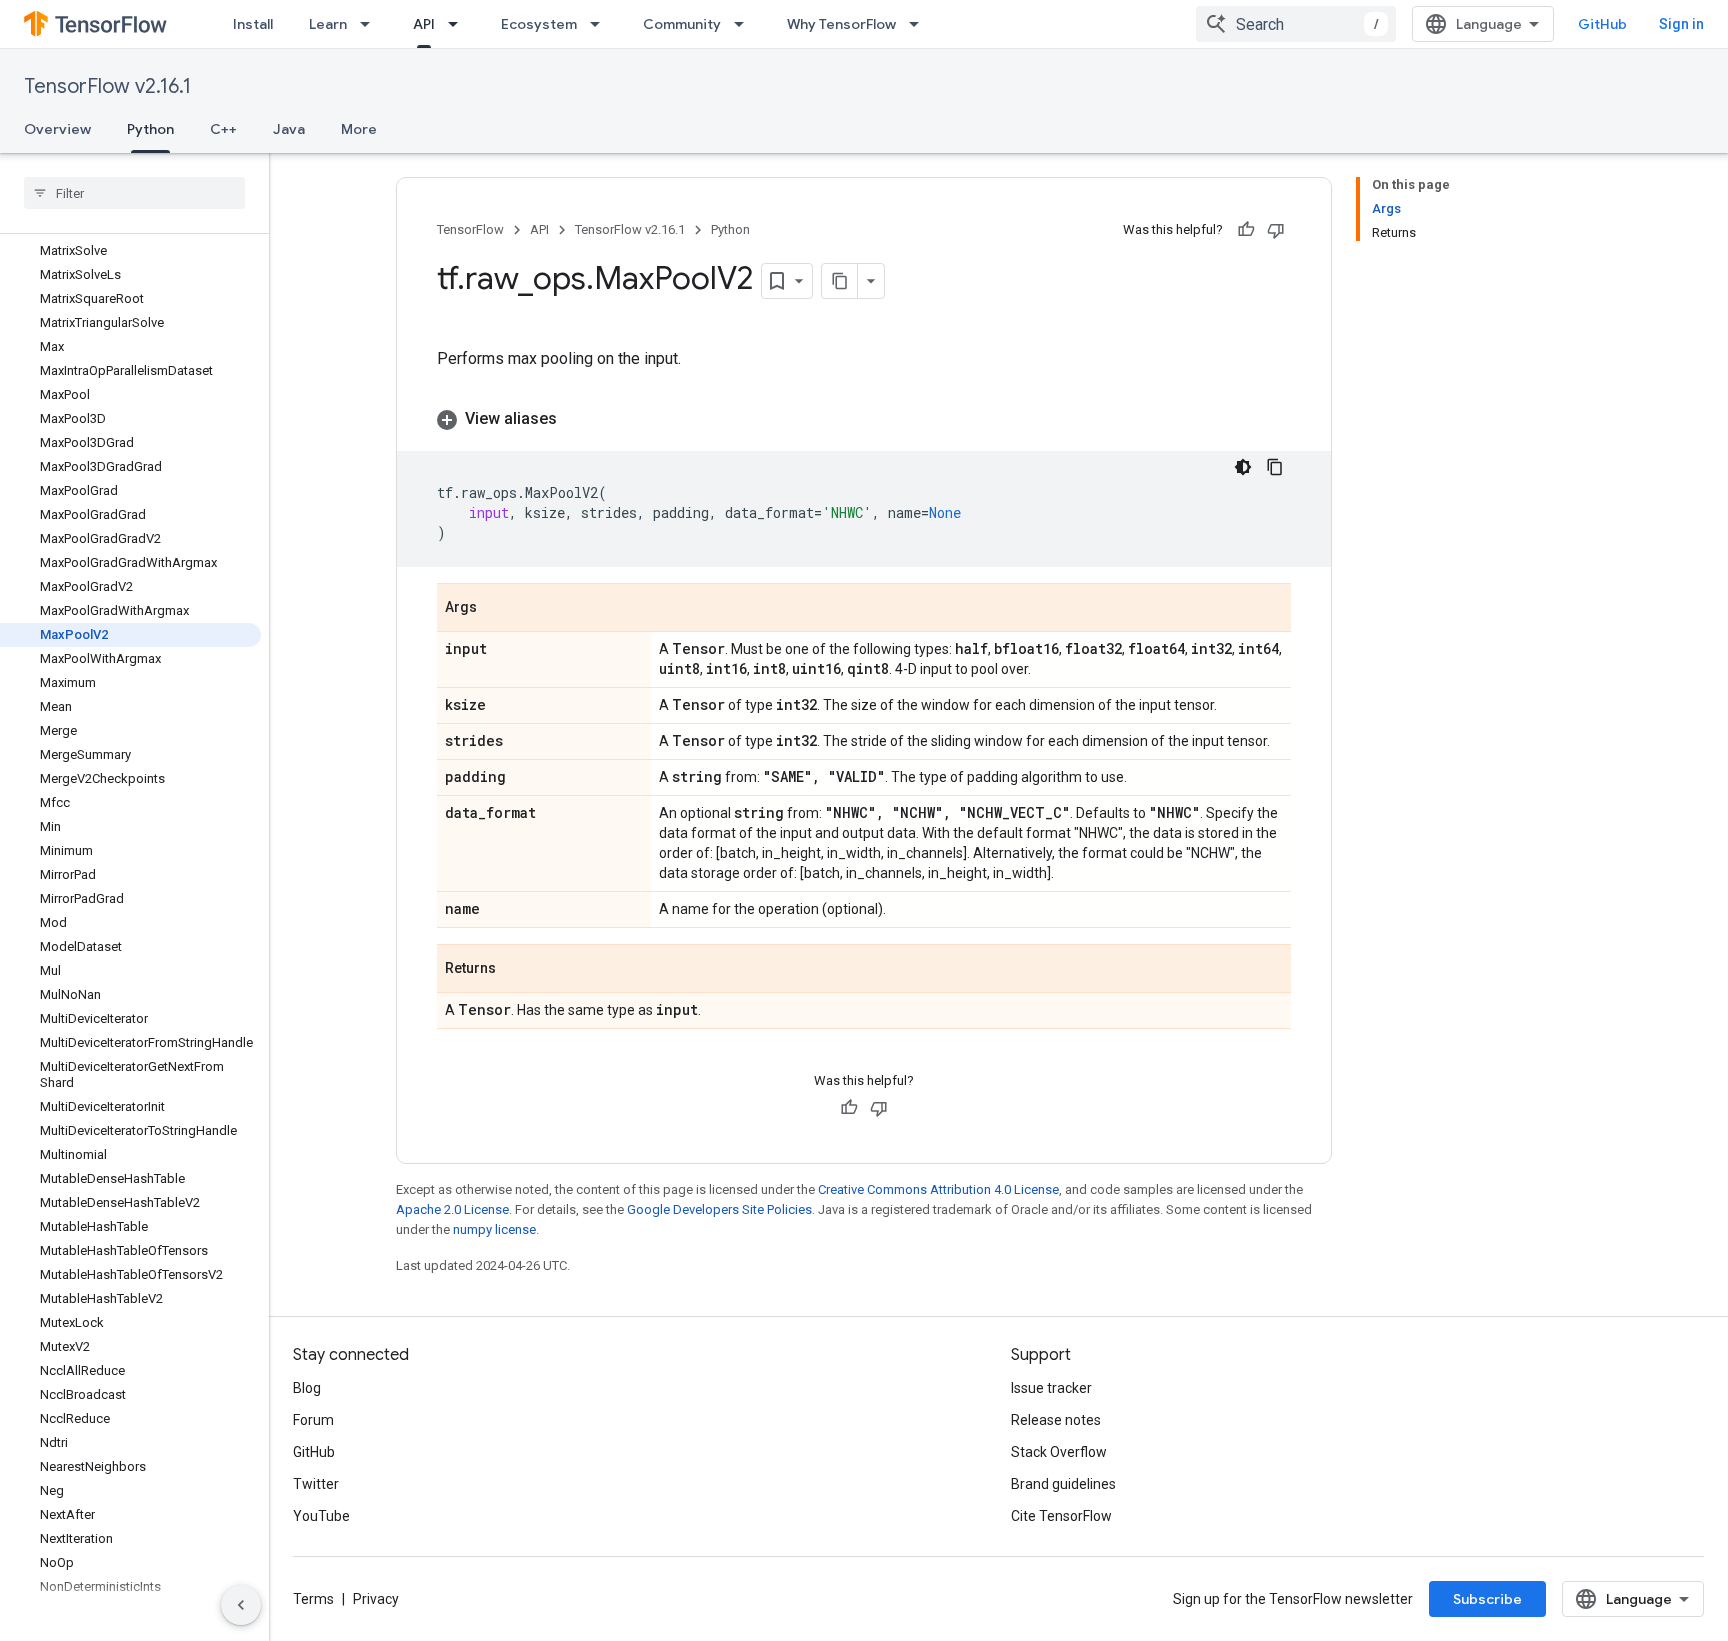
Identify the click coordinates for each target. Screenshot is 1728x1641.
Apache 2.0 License (452, 1209)
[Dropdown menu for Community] (745, 24)
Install (253, 24)
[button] (864, 419)
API (424, 24)
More (359, 129)
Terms (313, 1599)
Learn (328, 24)
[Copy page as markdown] (840, 281)
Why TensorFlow (841, 24)
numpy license (494, 1229)
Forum (313, 1420)
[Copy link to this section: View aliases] (577, 419)
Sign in (1681, 24)
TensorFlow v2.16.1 (107, 86)
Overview (57, 129)
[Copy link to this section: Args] (497, 609)
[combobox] (1296, 24)
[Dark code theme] (1243, 467)
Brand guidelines (1063, 1484)
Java (289, 129)
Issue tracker (1051, 1388)
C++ (223, 129)
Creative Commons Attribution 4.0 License (938, 1189)
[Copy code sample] (1275, 467)
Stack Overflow (1059, 1452)
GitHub (1602, 24)
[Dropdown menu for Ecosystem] (601, 24)
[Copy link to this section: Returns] (516, 970)
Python (150, 129)
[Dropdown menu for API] (459, 24)
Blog (307, 1388)
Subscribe (1487, 1599)
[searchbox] (134, 193)
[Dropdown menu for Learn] (371, 24)
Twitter (316, 1484)
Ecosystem (539, 24)
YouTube (321, 1516)
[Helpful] (1246, 230)
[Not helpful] (1276, 230)
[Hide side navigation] (241, 1605)
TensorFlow (470, 229)
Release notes (1056, 1420)
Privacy (376, 1599)
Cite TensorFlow (1061, 1516)
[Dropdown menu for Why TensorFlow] (920, 24)
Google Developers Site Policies (719, 1209)
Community (682, 24)
